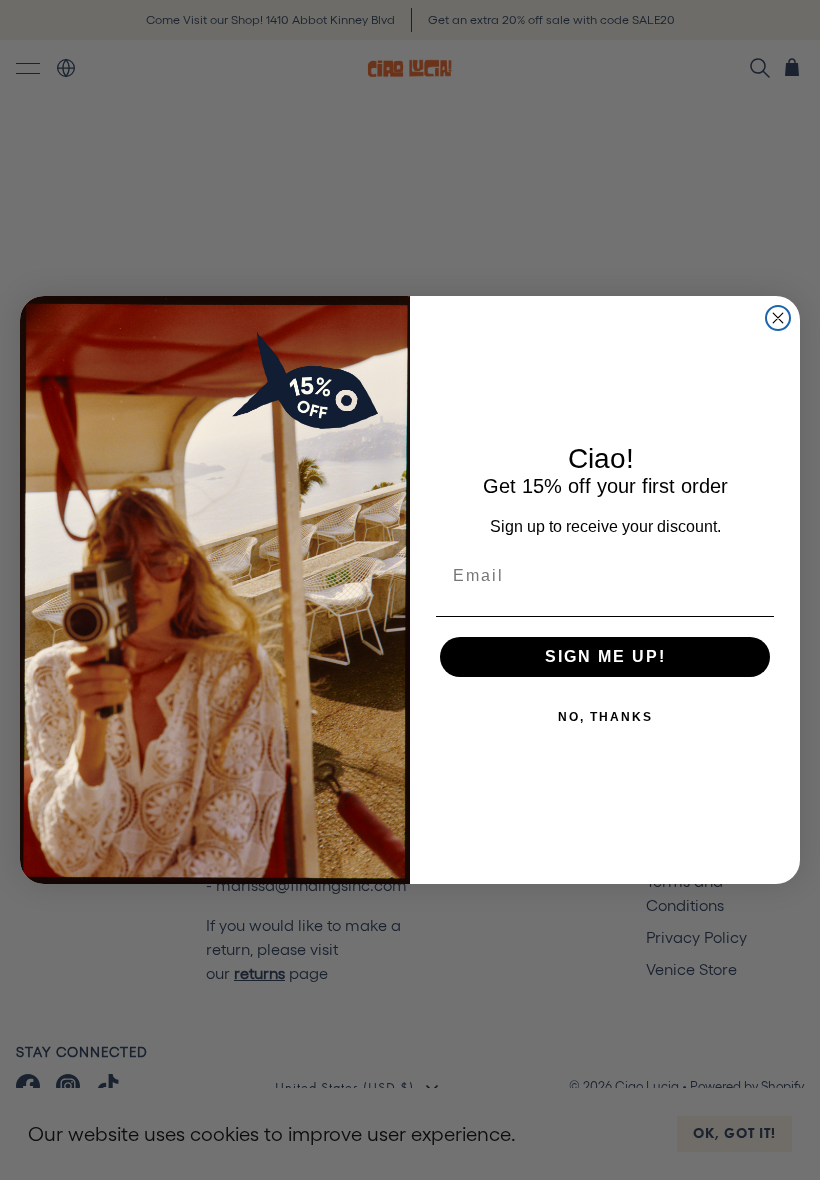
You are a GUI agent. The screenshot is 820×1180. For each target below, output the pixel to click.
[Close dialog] (778, 318)
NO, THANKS (605, 717)
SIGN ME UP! (605, 656)
